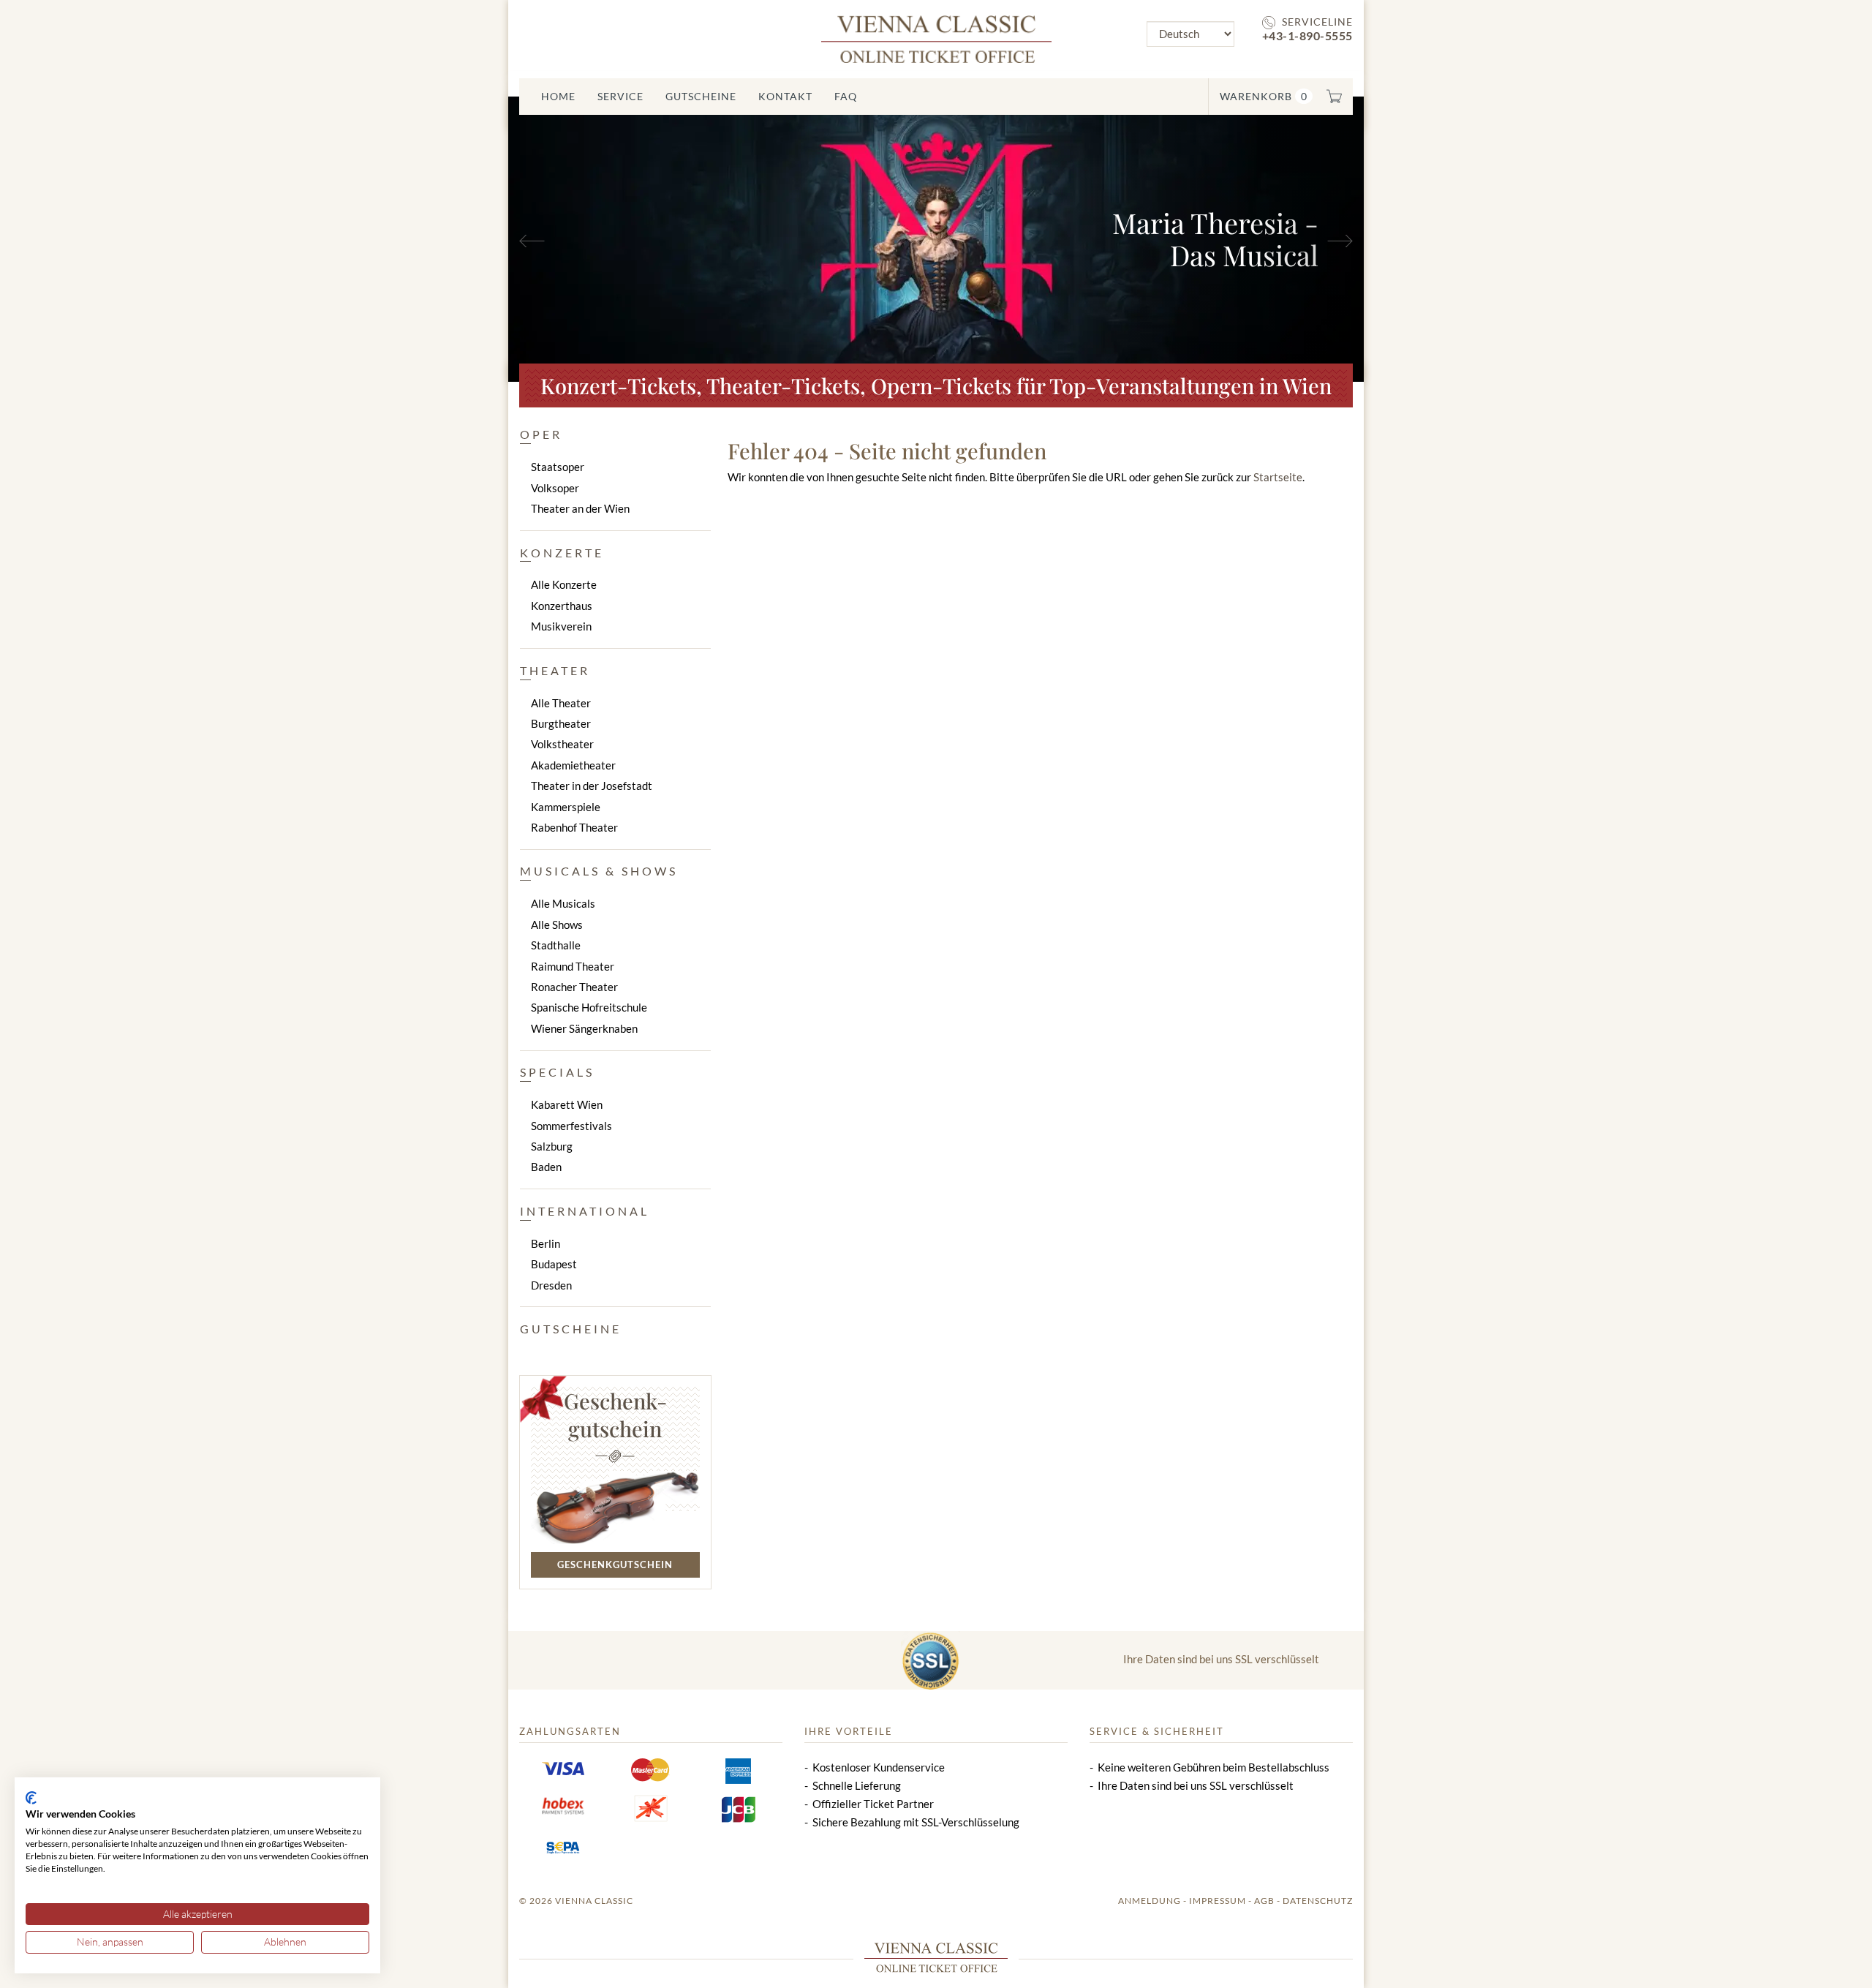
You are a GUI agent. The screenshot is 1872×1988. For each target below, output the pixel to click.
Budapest (554, 1264)
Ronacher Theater (574, 987)
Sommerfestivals (571, 1126)
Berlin (546, 1243)
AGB (1264, 1901)
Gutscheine (701, 96)
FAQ (846, 96)
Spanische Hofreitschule (589, 1007)
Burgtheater (561, 723)
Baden (546, 1167)
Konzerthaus (562, 606)
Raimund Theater (573, 966)
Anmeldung (1150, 1901)
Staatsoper (558, 467)
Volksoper (555, 488)
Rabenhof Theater (574, 827)
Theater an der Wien (580, 508)
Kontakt (785, 96)
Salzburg (552, 1146)
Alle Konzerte (564, 584)
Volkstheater (562, 744)
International (585, 1211)
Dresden (551, 1285)
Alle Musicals (563, 903)
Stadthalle (556, 945)
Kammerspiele (566, 807)
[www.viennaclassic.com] (936, 38)
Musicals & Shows (599, 871)
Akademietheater (573, 765)
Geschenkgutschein (615, 1565)
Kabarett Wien (567, 1104)
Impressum (1218, 1901)
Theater (555, 670)
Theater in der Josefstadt (592, 786)
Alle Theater (561, 703)
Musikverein (561, 626)
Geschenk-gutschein (615, 1415)
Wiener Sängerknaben (584, 1028)
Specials (557, 1072)
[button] (573, 239)
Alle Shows (557, 925)
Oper (541, 434)
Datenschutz (1318, 1901)
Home (558, 96)
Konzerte (562, 553)
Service (620, 96)
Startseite (1278, 477)
